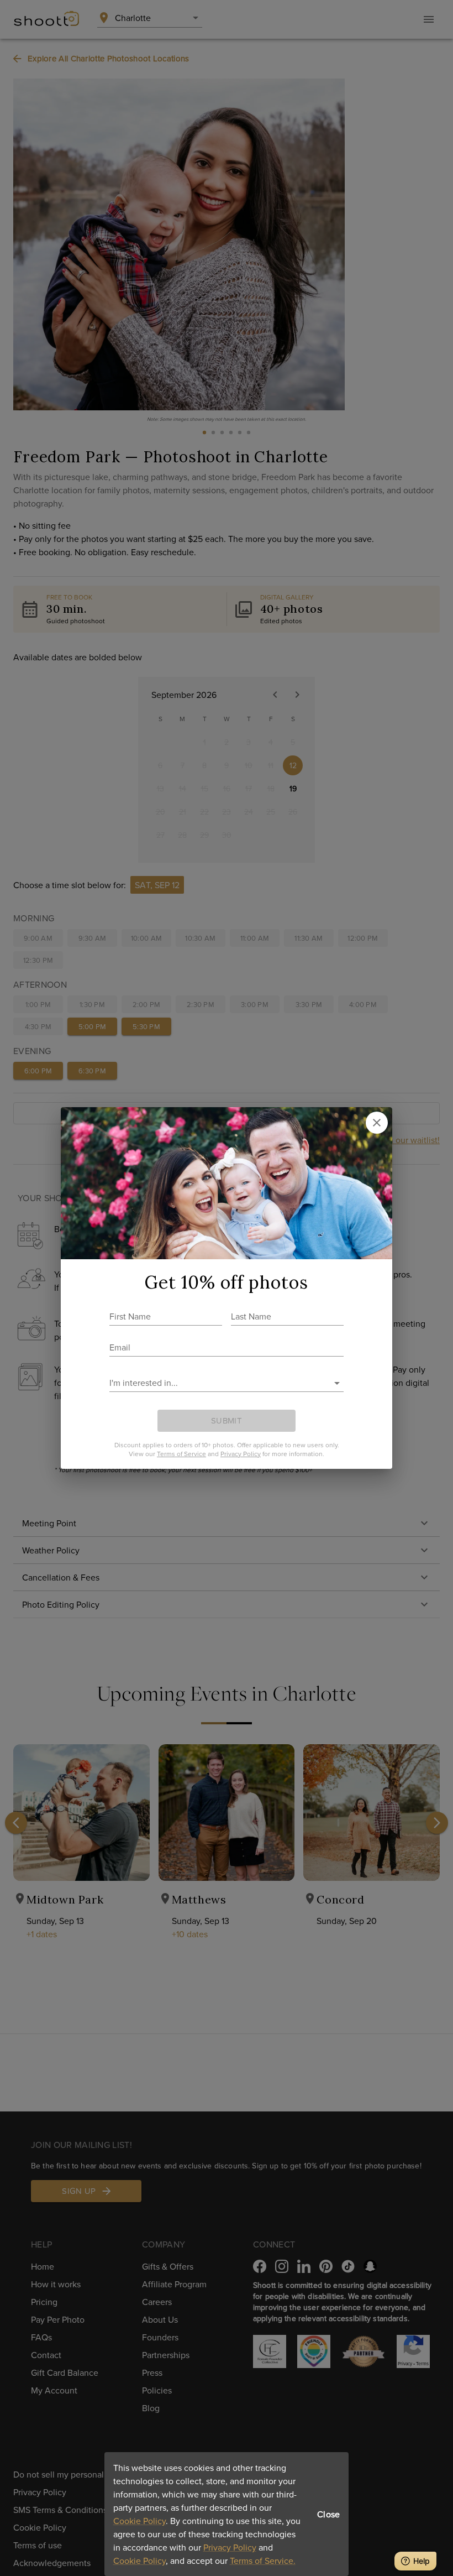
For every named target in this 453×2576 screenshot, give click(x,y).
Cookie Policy (139, 2521)
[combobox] (218, 1383)
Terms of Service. (263, 2561)
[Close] (377, 1123)
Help (422, 2561)
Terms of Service (181, 1454)
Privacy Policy (230, 2547)
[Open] (337, 1383)
